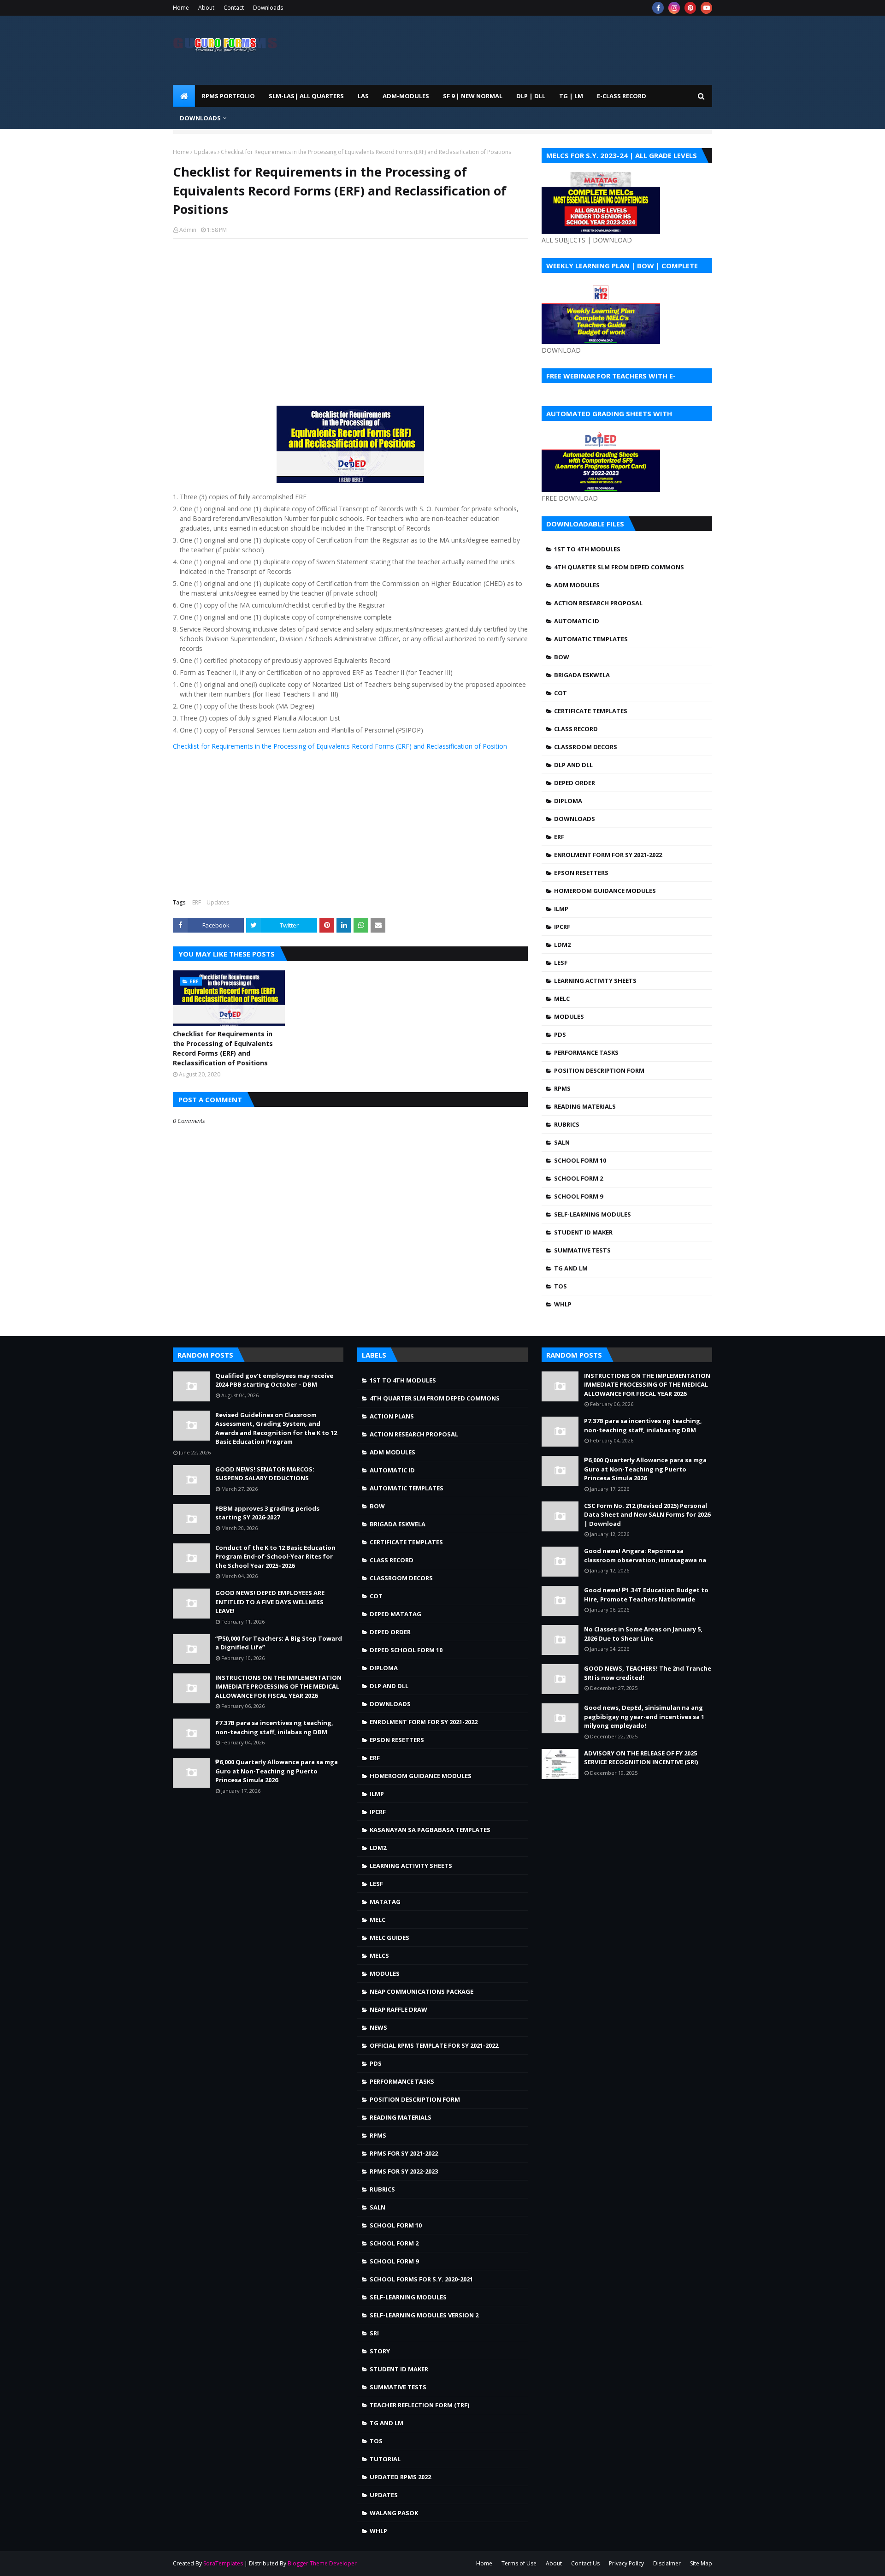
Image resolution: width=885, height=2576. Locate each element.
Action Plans (392, 1416)
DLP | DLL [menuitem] (531, 96)
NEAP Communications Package (422, 1991)
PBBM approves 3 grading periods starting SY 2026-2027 (267, 1513)
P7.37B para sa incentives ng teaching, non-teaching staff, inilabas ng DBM (274, 1727)
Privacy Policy (626, 2563)
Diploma (568, 801)
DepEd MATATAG (395, 1614)
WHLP (563, 1304)
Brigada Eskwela (582, 675)
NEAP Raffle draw (398, 2009)
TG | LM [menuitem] (571, 96)
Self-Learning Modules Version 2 (424, 2315)
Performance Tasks (586, 1052)
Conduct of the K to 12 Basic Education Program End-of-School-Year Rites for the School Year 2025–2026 (275, 1557)
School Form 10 (580, 1160)
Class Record (576, 729)
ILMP (561, 909)
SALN (562, 1142)
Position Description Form (599, 1070)
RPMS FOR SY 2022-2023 (404, 2171)
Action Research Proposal (598, 603)
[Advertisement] (350, 313)
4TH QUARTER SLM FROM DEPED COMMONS (619, 567)
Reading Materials (585, 1106)
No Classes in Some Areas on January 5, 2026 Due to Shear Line (643, 1634)
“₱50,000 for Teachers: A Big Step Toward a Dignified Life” (279, 1643)
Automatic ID (577, 621)
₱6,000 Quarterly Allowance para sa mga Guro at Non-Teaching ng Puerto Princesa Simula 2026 (277, 1771)
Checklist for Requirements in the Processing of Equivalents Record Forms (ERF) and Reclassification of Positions (223, 1048)
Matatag (385, 1902)
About (206, 8)
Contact (234, 8)
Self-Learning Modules (593, 1214)
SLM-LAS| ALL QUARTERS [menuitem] (306, 96)
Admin (188, 230)
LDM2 (562, 945)
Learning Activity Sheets (595, 981)
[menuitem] (184, 96)
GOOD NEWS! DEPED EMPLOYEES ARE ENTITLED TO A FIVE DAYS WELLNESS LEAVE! (270, 1602)
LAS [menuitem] (363, 96)
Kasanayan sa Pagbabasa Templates (430, 1830)
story (380, 2351)
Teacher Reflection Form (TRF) (419, 2405)
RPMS (562, 1088)
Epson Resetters (581, 873)
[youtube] (706, 8)
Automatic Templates (591, 639)
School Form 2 (578, 1178)
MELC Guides (389, 1938)
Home (181, 8)
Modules (569, 1016)
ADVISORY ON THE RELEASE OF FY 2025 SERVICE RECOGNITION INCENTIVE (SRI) (641, 1758)
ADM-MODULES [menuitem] (406, 96)
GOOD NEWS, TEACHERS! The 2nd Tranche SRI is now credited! (648, 1673)
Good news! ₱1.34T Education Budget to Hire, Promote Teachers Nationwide (646, 1595)
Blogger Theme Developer (322, 2563)
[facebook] (658, 8)
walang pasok (394, 2513)
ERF (197, 902)
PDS (560, 1034)
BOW (562, 657)
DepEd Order (575, 783)
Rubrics (567, 1124)
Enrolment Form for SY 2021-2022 (608, 855)
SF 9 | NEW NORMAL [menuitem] (473, 96)
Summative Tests (582, 1250)
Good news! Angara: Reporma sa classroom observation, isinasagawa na (645, 1555)
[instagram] (674, 8)
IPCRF (562, 927)
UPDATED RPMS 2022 (400, 2477)
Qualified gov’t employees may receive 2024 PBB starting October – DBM (274, 1380)
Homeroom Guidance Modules (605, 891)
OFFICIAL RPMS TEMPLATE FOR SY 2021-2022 (434, 2045)
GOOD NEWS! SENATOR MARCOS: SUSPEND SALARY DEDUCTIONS (265, 1474)
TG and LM (571, 1268)
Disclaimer (667, 2563)
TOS (560, 1286)
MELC (562, 998)
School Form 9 (578, 1196)
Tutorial (385, 2459)
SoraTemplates (223, 2563)
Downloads (268, 8)
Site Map (701, 2563)
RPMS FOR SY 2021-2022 (404, 2153)
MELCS (379, 1956)
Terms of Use (519, 2563)
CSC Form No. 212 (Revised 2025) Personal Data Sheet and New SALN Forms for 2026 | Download (647, 1515)
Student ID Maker (583, 1232)
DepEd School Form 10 (406, 1650)
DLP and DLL (573, 765)
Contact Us (585, 2563)
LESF (561, 963)
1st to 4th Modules (587, 549)
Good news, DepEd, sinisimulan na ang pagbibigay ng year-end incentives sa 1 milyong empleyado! (644, 1716)
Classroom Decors (586, 747)
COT (560, 693)
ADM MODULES (577, 585)
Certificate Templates (591, 711)
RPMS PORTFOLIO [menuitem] (228, 96)
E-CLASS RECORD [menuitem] (622, 96)
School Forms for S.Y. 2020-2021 (421, 2279)
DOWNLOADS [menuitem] (200, 118)
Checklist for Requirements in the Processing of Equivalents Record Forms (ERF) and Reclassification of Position (340, 746)
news (378, 2027)
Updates (205, 152)
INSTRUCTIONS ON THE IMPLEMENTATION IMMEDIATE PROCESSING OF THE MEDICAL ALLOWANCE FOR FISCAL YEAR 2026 (278, 1687)
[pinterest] (690, 8)
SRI (374, 2333)
